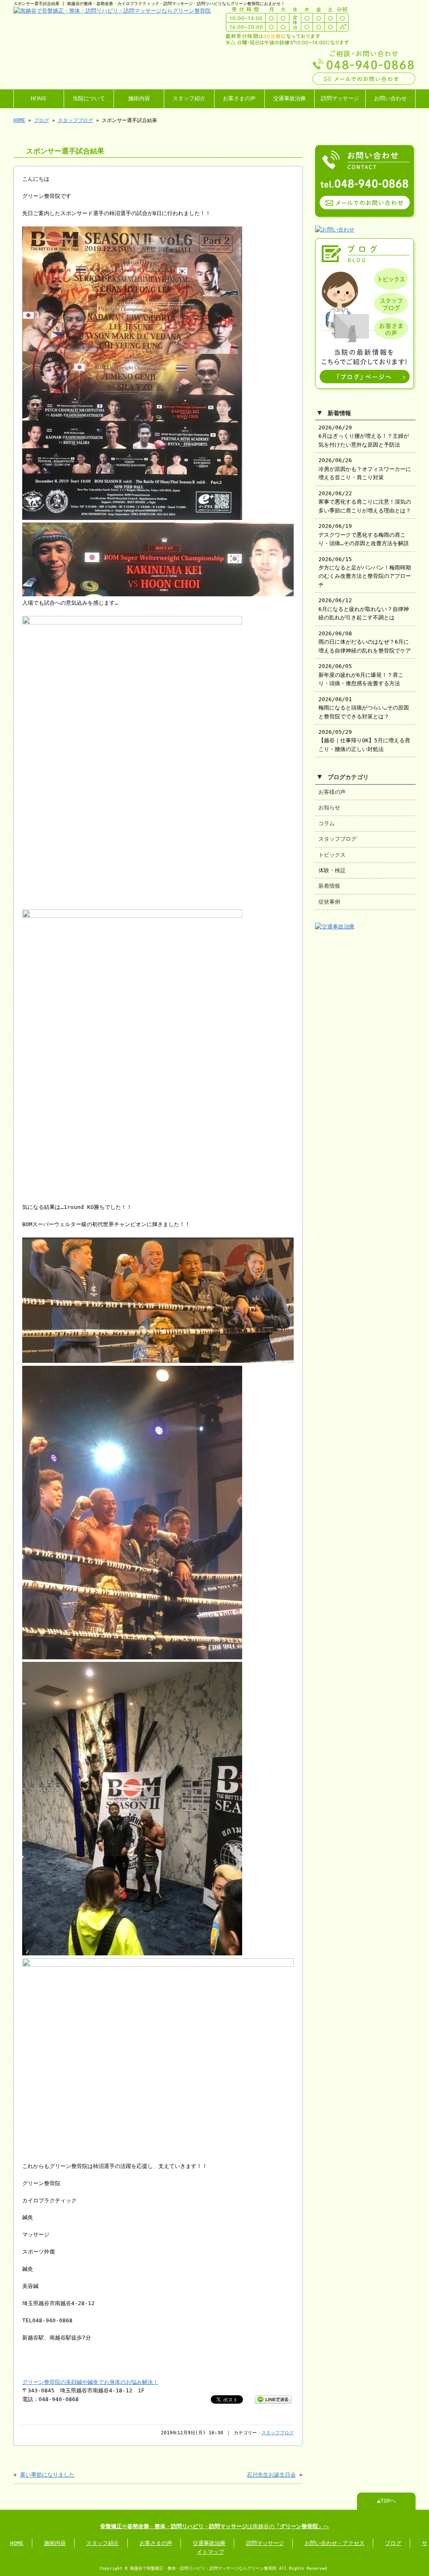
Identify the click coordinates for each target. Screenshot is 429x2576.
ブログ (41, 120)
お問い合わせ (390, 99)
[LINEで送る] (273, 2399)
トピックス (332, 855)
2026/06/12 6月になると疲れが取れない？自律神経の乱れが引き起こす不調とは (364, 609)
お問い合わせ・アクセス (335, 2543)
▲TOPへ (386, 2501)
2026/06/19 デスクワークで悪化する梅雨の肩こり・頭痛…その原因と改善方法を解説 (364, 535)
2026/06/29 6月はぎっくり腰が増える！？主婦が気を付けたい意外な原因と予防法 (364, 436)
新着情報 (329, 886)
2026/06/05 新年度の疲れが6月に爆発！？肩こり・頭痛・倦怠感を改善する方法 (361, 675)
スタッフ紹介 (189, 99)
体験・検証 (332, 870)
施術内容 (139, 99)
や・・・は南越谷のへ (214, 2526)
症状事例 (329, 902)
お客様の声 (332, 792)
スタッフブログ (75, 120)
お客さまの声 (239, 99)
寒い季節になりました (47, 2475)
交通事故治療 (289, 99)
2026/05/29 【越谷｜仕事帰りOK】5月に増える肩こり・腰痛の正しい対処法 (364, 741)
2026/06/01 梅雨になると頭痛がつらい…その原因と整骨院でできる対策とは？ (364, 708)
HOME (39, 99)
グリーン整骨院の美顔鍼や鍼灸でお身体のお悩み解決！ (90, 2382)
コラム (327, 823)
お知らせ (329, 807)
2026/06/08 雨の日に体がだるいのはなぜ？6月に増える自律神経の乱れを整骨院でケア (365, 642)
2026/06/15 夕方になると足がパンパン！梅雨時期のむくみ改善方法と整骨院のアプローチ (365, 572)
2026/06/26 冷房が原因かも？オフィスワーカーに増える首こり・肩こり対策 (365, 469)
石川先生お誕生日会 (271, 2475)
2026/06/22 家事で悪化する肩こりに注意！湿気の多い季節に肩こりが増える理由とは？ (365, 502)
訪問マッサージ (340, 99)
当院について (89, 99)
